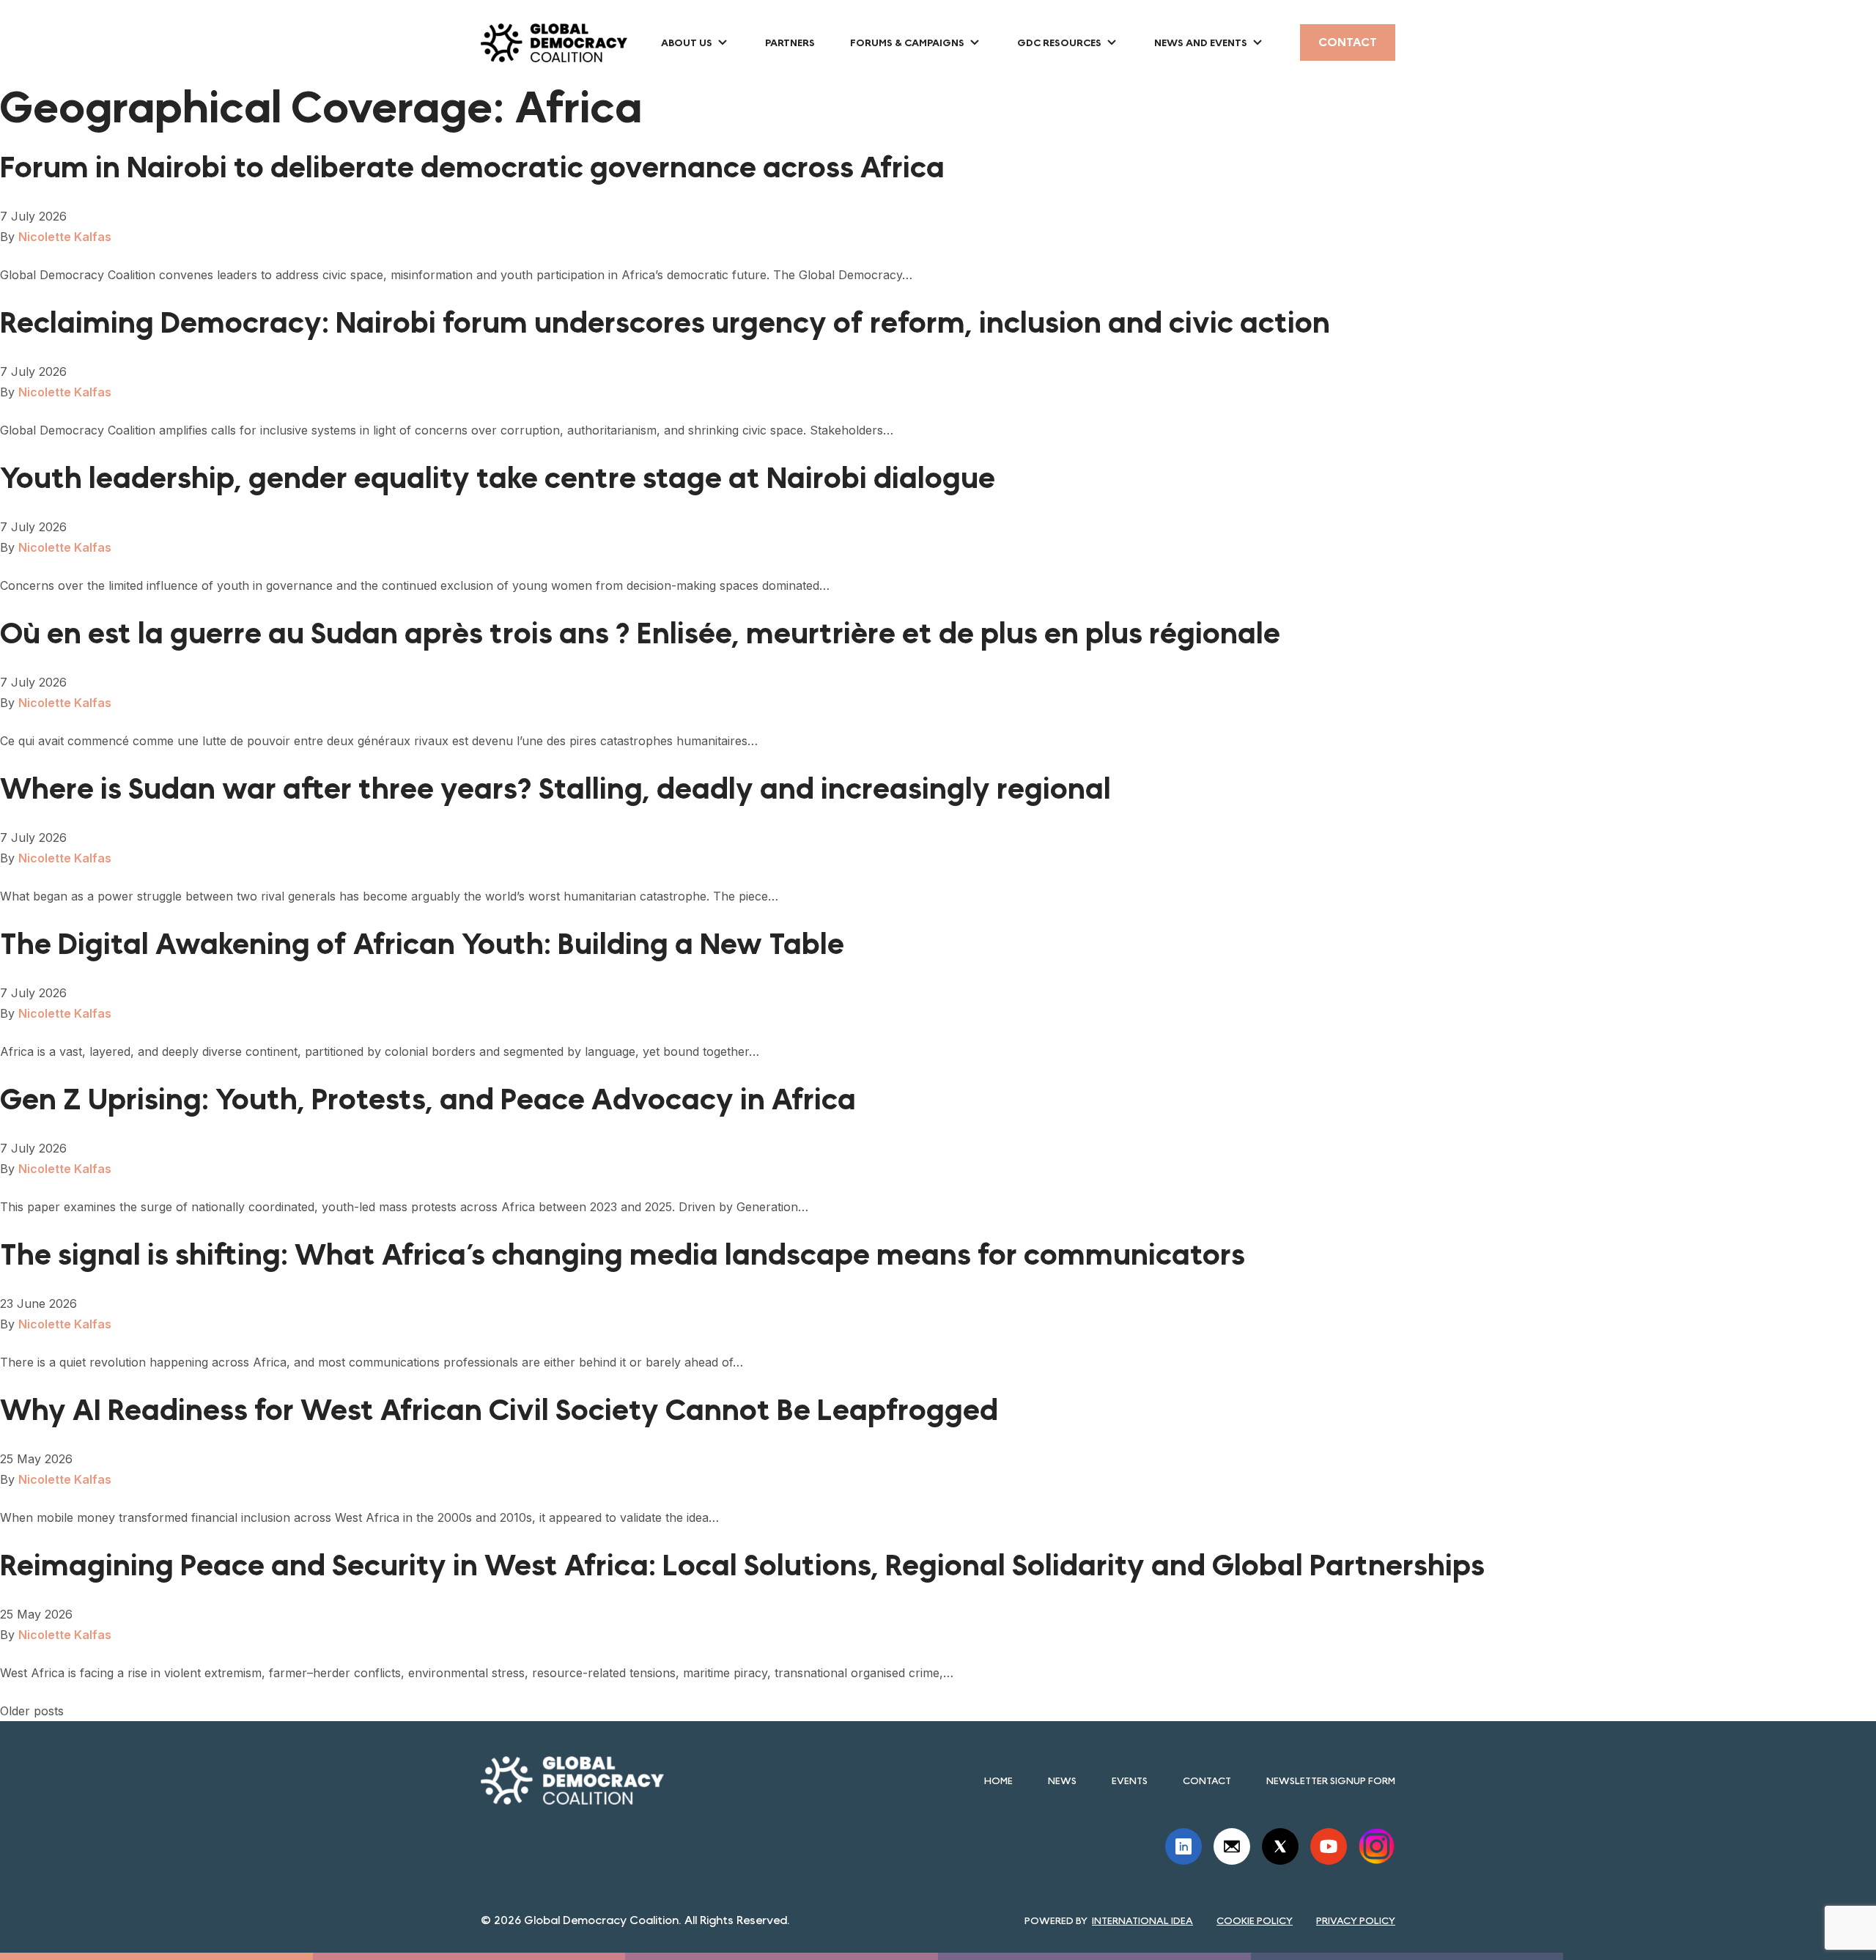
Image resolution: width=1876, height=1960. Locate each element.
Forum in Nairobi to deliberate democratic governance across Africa (472, 168)
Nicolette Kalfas (65, 237)
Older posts (32, 1711)
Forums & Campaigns (907, 42)
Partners (790, 42)
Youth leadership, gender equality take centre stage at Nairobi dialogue (498, 478)
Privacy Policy (1356, 1920)
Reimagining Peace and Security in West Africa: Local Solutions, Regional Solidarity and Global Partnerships (742, 1566)
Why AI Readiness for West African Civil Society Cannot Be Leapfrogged (499, 1410)
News (1062, 1780)
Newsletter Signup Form (1331, 1780)
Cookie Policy (1255, 1920)
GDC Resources (1059, 42)
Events (1130, 1780)
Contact (1348, 42)
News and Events (1201, 42)
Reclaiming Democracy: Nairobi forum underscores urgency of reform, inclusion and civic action (665, 323)
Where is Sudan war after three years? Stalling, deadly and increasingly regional (555, 789)
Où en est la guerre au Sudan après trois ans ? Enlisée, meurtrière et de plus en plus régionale (640, 634)
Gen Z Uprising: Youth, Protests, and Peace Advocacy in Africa (435, 1100)
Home (998, 1780)
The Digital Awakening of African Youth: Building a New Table (425, 944)
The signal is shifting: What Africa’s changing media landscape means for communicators (626, 1255)
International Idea (1142, 1920)
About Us (687, 42)
